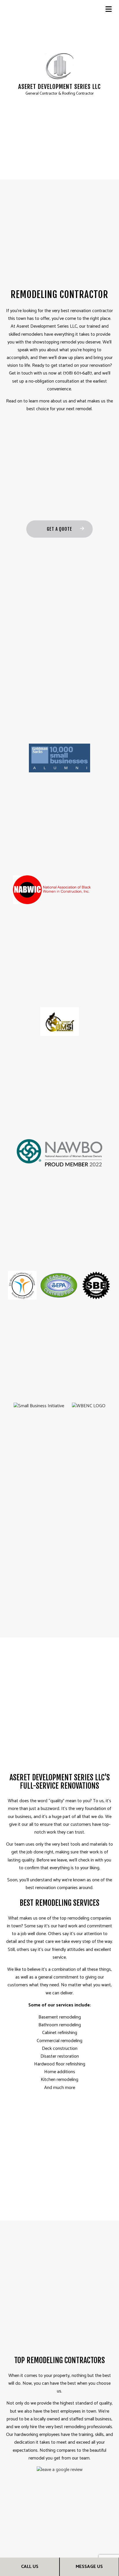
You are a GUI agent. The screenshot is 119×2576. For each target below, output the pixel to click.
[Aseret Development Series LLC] (59, 66)
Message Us (89, 2567)
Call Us (30, 2567)
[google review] (60, 2470)
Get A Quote (59, 529)
